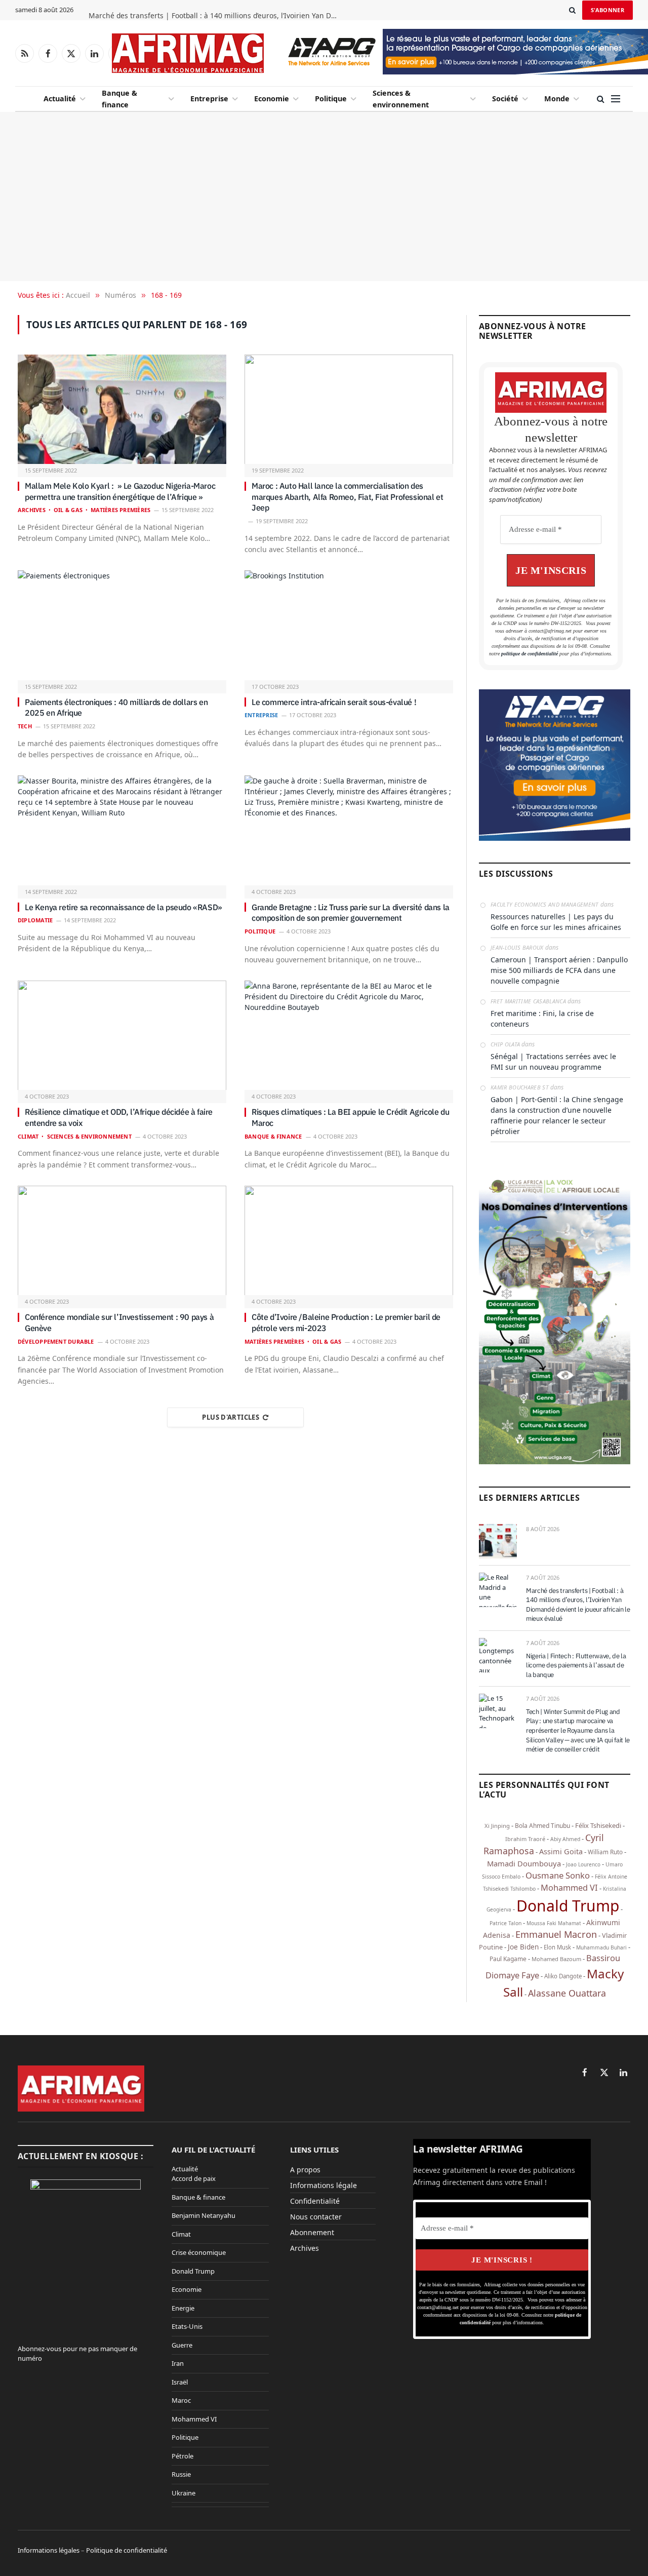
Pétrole (183, 2456)
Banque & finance (119, 99)
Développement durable (56, 1341)
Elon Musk (557, 1947)
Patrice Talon (505, 1923)
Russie (181, 2474)
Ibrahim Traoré (525, 1839)
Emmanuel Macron (556, 1934)
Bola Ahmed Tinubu (542, 1826)
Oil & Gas (68, 510)
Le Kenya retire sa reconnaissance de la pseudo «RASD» (124, 907)
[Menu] (616, 99)
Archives (32, 510)
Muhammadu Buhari (601, 1947)
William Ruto (605, 1852)
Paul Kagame (508, 1959)
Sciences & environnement (401, 99)
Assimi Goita (561, 1851)
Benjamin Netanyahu (204, 2215)
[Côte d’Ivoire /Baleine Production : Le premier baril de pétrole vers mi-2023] (349, 1241)
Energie (183, 2308)
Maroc (181, 2400)
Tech (25, 726)
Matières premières (120, 510)
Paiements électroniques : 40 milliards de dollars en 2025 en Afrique (116, 708)
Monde (557, 99)
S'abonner (607, 10)
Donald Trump (568, 1906)
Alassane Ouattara (567, 1993)
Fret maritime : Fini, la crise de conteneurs (542, 1019)
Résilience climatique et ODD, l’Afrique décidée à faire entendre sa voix (119, 1117)
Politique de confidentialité (127, 2550)
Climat (28, 1136)
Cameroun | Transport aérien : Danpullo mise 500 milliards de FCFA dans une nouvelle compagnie (559, 970)
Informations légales (49, 2550)
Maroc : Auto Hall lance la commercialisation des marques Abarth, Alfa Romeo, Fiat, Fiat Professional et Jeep (347, 497)
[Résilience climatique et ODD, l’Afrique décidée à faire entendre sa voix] (122, 1036)
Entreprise (209, 99)
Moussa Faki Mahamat (554, 1923)
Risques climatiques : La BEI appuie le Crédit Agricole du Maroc (350, 1117)
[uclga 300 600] (555, 1462)
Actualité (60, 99)
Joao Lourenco (583, 1864)
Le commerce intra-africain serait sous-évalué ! (334, 702)
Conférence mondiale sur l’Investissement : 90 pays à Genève (119, 1322)
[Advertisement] (324, 197)
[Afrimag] (188, 53)
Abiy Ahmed (565, 1839)
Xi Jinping (497, 1826)
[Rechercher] (572, 10)
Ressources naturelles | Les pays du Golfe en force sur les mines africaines (556, 922)
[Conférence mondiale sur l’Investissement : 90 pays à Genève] (122, 1241)
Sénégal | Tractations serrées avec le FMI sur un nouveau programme (553, 1062)
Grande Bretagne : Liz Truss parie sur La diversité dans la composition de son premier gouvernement (351, 913)
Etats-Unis (187, 2326)
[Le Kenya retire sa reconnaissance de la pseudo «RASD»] (122, 831)
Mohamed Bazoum (556, 1959)
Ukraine (184, 2493)
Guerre (182, 2345)
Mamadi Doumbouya (524, 1863)
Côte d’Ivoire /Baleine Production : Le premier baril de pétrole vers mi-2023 (346, 1322)
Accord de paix (194, 2178)
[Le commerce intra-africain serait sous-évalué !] (349, 626)
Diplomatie (35, 920)
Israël (180, 2382)
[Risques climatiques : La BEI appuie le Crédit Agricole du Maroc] (349, 1036)
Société (505, 99)
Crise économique (199, 2252)
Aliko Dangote (563, 1976)
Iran (178, 2363)
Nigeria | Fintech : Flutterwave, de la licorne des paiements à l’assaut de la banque (576, 1665)
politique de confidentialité (530, 654)
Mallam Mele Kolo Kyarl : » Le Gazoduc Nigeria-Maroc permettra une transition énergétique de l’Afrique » (120, 491)
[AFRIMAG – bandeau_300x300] (555, 838)
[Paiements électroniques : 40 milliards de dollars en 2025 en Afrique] (122, 626)
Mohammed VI (569, 1887)
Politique (331, 99)
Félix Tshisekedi (598, 1825)
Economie (272, 99)
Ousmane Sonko (558, 1875)
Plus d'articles (231, 1417)
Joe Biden (523, 1947)
